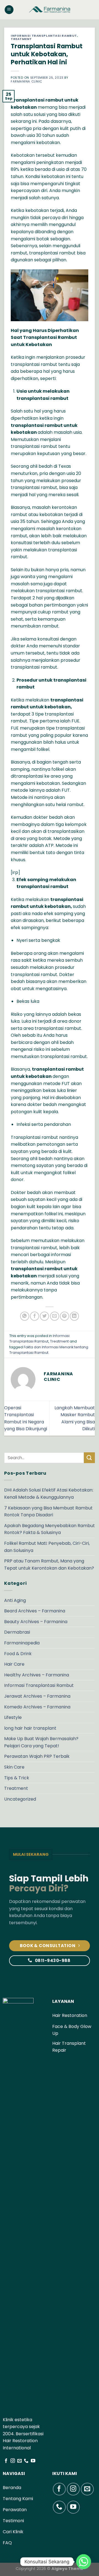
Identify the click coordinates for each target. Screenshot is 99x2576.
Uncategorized (20, 1799)
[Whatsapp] (84, 2562)
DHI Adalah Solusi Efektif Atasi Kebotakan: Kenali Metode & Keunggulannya (49, 1494)
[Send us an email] (20, 2461)
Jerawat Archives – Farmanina (37, 1696)
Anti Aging (15, 1600)
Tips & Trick (17, 1778)
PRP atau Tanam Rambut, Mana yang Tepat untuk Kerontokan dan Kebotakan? (49, 1565)
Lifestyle (13, 1717)
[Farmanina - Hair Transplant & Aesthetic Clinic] (50, 10)
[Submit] (89, 1458)
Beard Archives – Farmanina (35, 1611)
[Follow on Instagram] (13, 2461)
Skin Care (14, 1767)
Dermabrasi (17, 1632)
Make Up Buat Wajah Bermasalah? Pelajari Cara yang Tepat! (41, 1742)
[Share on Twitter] (44, 1316)
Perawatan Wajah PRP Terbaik (37, 1756)
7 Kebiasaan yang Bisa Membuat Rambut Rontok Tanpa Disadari (48, 1512)
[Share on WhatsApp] (25, 1316)
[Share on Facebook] (35, 1316)
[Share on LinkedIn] (74, 1316)
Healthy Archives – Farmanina (37, 1675)
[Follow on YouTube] (33, 2461)
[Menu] (9, 10)
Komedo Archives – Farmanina (37, 1707)
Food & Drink (18, 1654)
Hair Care (14, 1664)
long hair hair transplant (30, 1728)
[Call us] (26, 2461)
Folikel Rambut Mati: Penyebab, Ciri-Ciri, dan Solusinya (47, 1547)
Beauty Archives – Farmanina (36, 1622)
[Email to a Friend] (55, 1316)
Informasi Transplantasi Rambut (44, 36)
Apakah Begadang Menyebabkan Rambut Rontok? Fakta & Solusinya (50, 1529)
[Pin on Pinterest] (64, 1316)
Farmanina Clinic (27, 81)
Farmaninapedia (22, 1643)
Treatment (21, 39)
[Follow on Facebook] (6, 2461)
